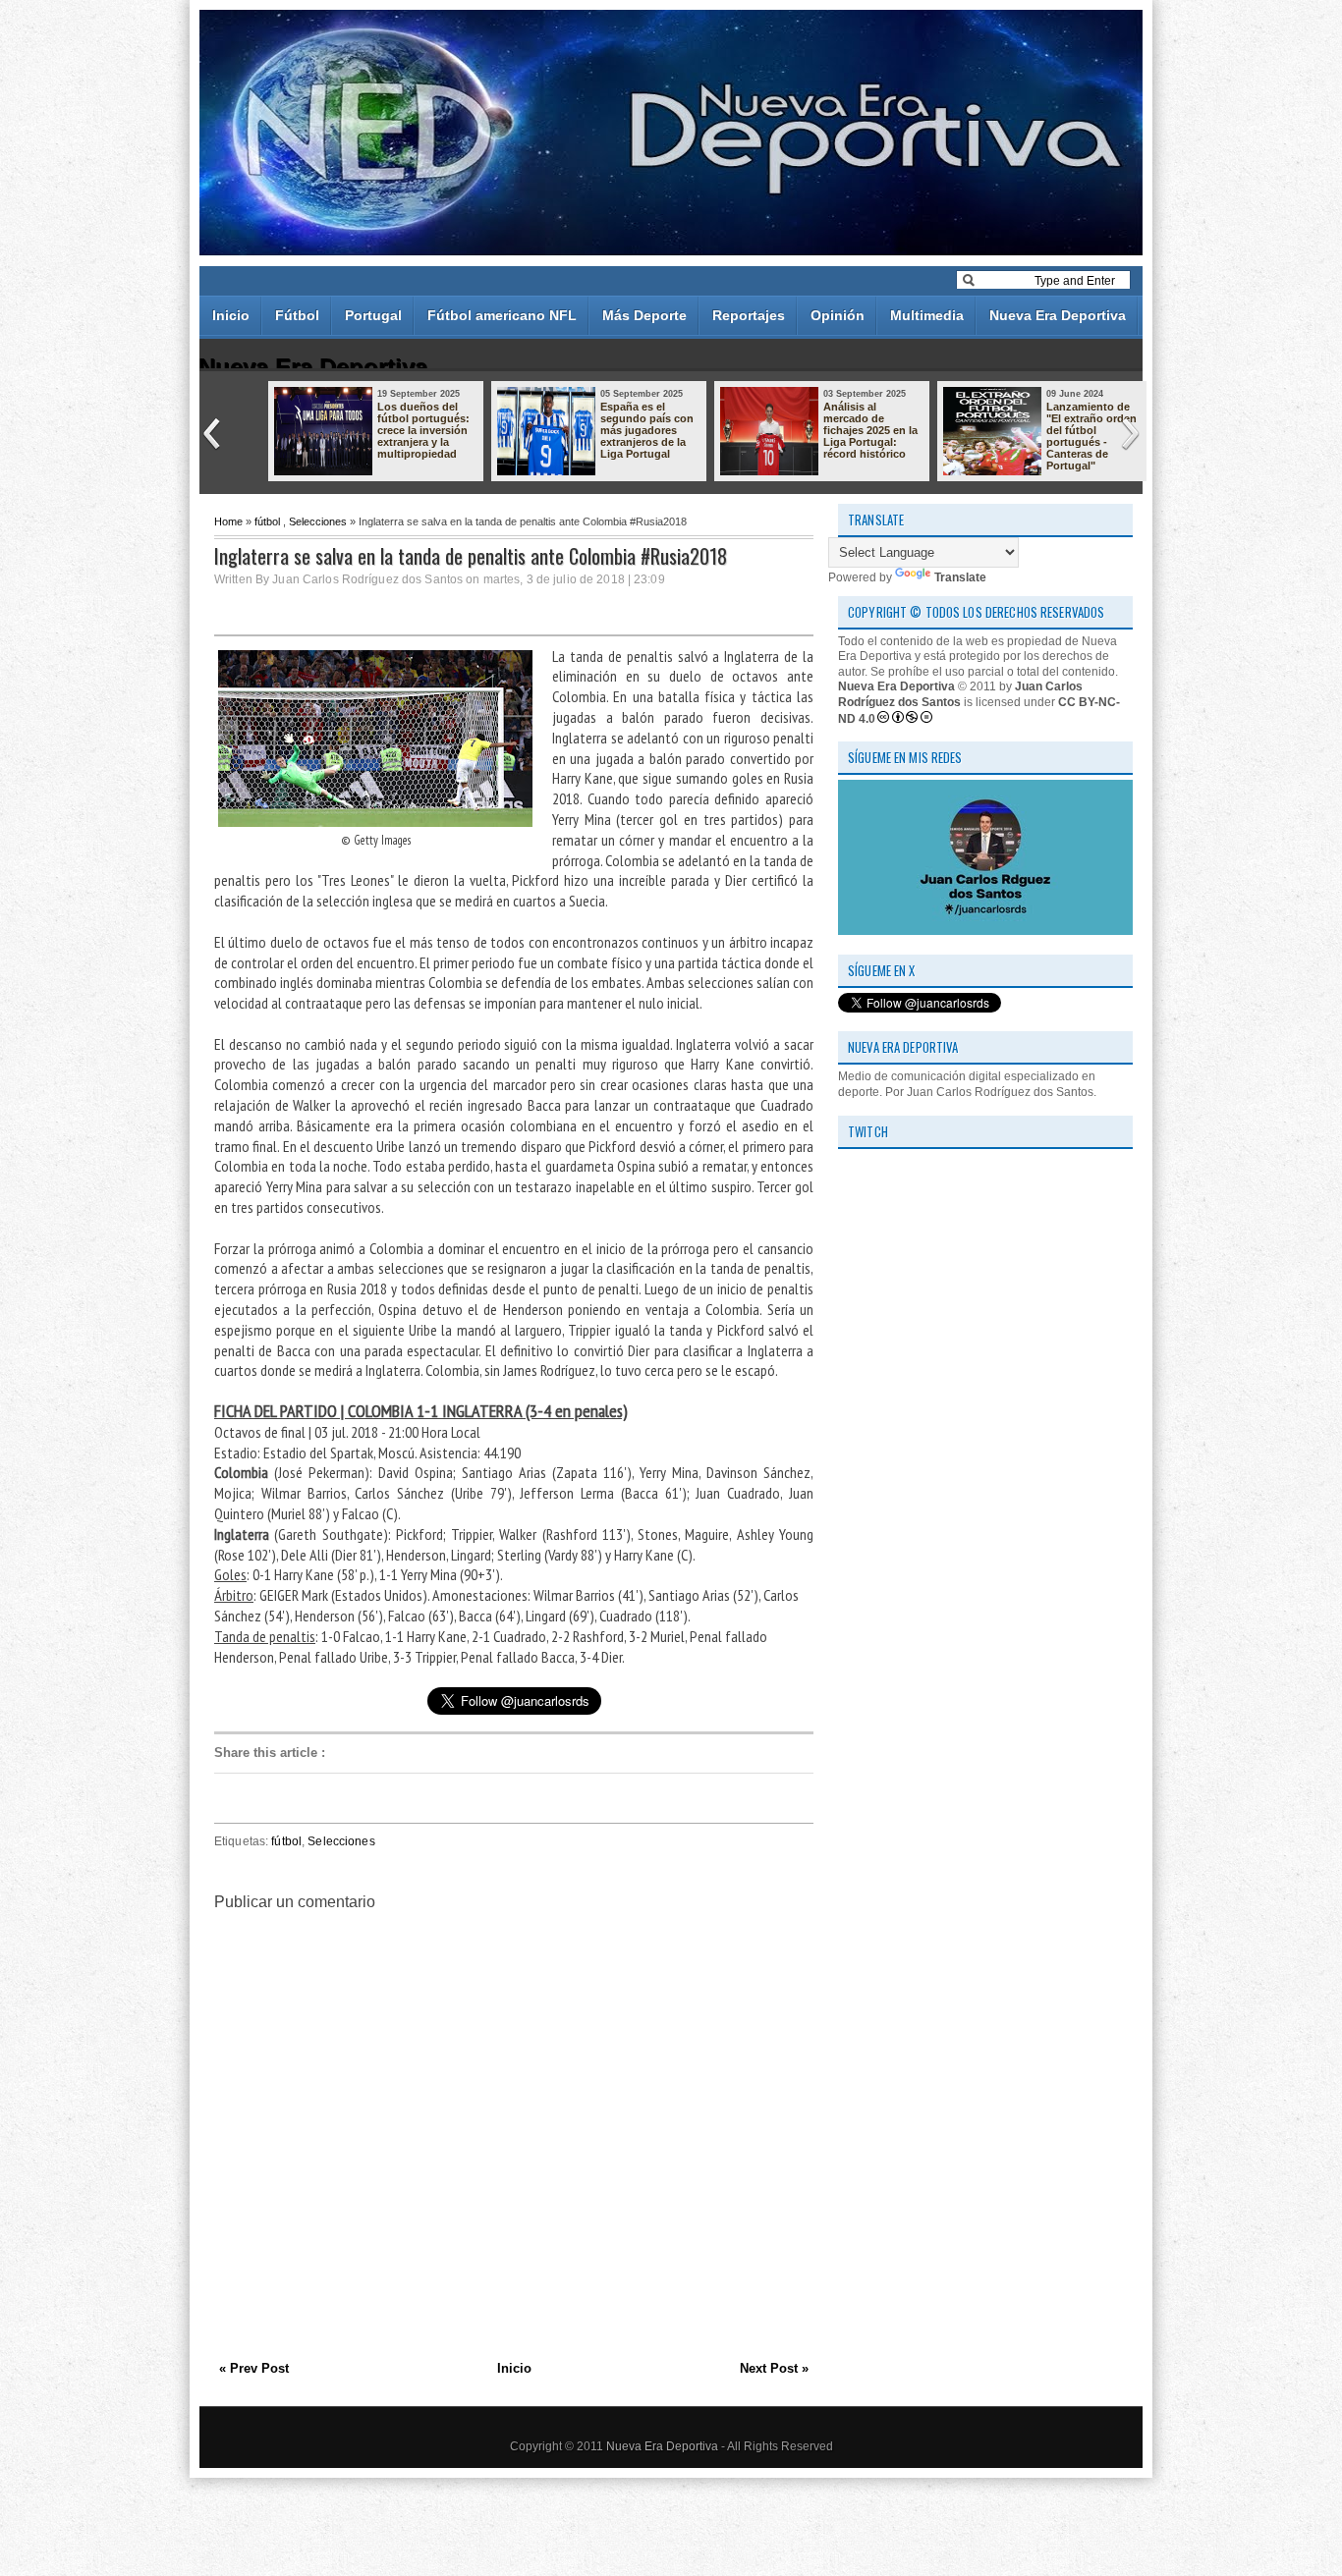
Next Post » (774, 2368)
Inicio (231, 315)
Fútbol (297, 315)
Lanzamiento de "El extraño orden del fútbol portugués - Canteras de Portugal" (1091, 436)
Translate (960, 577)
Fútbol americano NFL (502, 315)
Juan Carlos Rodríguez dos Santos (960, 694)
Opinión (838, 315)
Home (228, 521)
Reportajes (749, 315)
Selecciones (318, 521)
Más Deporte (644, 315)
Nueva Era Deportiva (1058, 315)
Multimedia (927, 315)
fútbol (267, 521)
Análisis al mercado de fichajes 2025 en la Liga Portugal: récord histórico (870, 430)
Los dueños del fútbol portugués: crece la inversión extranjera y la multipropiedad (423, 430)
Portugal (373, 315)
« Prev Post (254, 2368)
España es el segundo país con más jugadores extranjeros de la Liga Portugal (647, 430)
